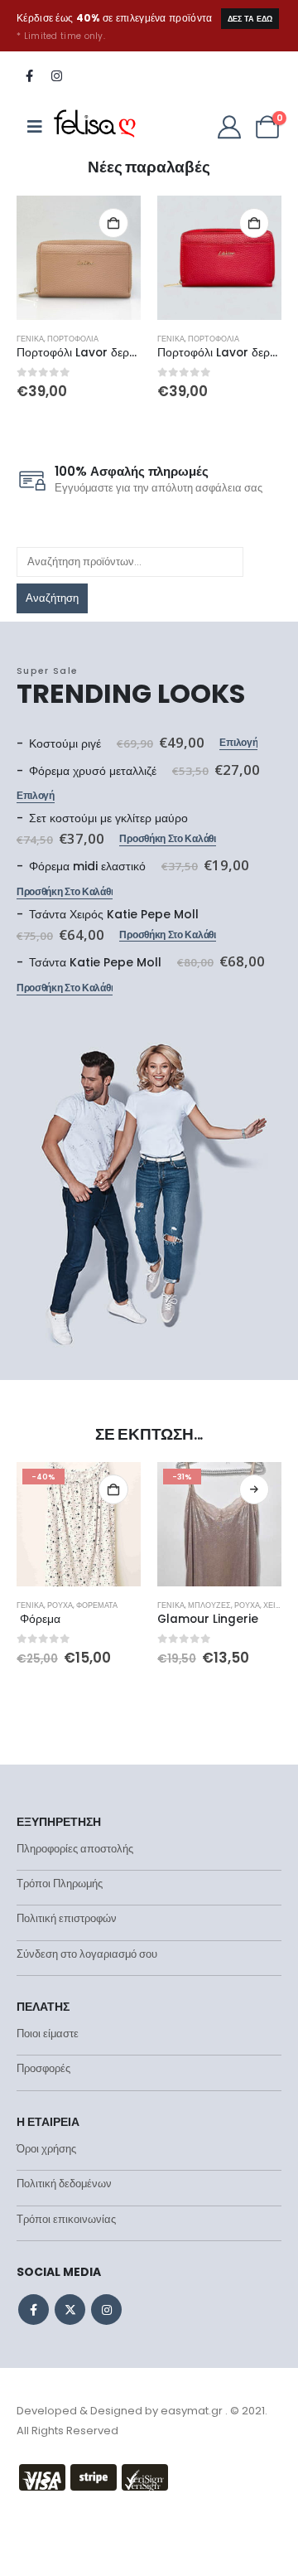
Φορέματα (97, 1605)
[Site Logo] (95, 127)
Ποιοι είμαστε (48, 2034)
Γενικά (30, 339)
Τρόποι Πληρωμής (60, 1884)
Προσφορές (43, 2068)
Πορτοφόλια (73, 339)
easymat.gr (192, 2411)
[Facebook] (29, 75)
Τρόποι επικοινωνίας (66, 2219)
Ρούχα (60, 1605)
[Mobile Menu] (35, 127)
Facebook (34, 2310)
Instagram (106, 2310)
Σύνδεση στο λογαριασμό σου (87, 1954)
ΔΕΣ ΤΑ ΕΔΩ (250, 19)
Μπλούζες (209, 1605)
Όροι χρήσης (46, 2149)
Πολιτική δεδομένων (64, 2184)
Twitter (70, 2310)
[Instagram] (56, 75)
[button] (29, 254)
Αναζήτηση (52, 598)
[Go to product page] (79, 258)
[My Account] (229, 127)
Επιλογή (238, 743)
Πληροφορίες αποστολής (75, 1849)
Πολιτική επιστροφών (67, 1918)
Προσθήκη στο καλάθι (113, 223)
